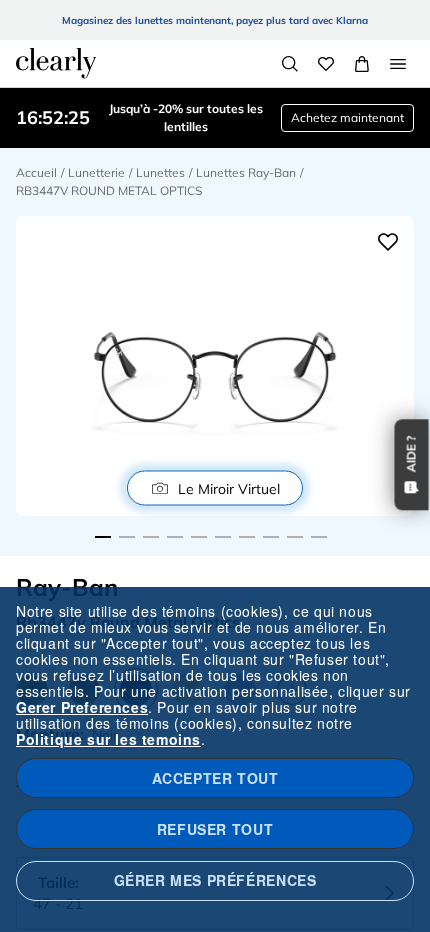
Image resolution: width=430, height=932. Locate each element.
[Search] (290, 64)
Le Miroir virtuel (229, 488)
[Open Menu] (398, 64)
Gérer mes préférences (215, 880)
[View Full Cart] (362, 64)
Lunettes (160, 172)
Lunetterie (96, 172)
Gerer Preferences (82, 707)
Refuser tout (215, 829)
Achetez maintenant (347, 117)
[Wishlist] (326, 64)
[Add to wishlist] (388, 242)
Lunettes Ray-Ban (246, 172)
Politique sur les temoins (108, 739)
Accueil (36, 172)
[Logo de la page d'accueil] (56, 63)
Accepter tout (215, 778)
